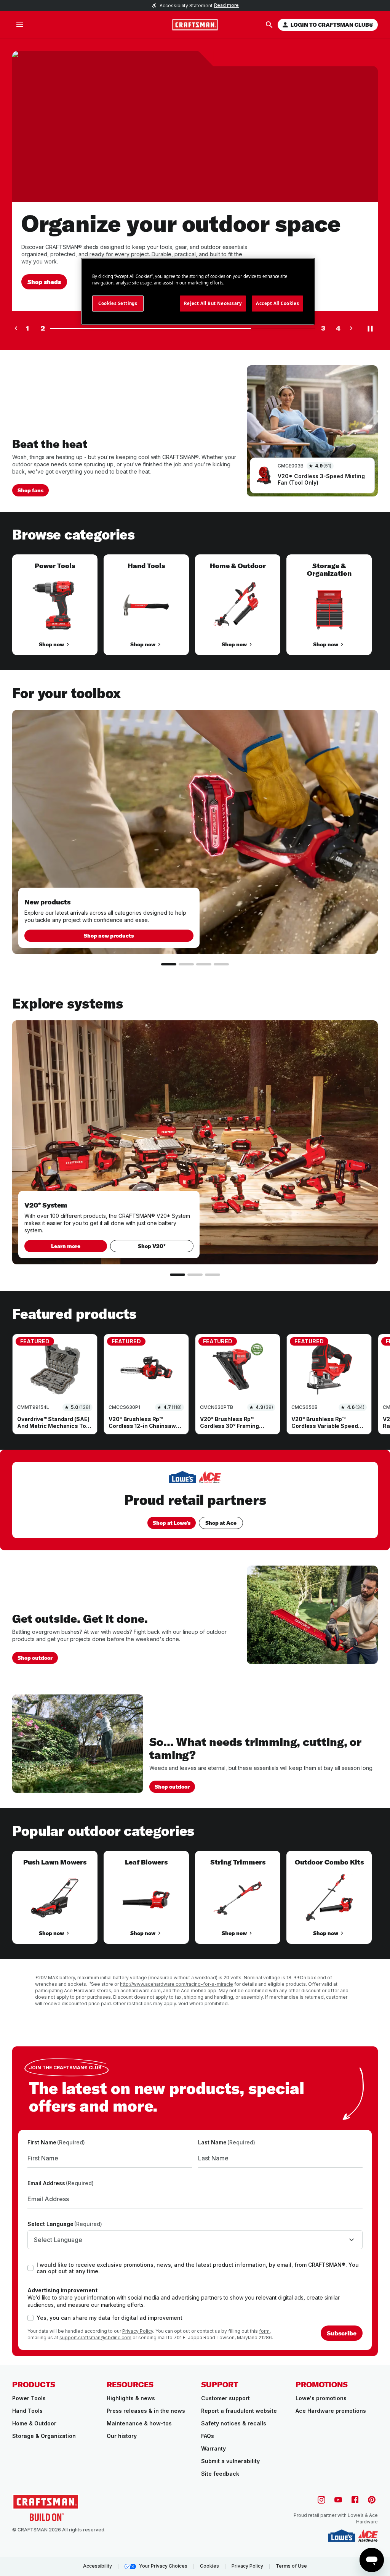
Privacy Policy (138, 2331)
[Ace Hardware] (368, 2536)
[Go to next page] (351, 328)
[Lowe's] (342, 2536)
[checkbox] (30, 2268)
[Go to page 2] (186, 964)
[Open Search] (269, 25)
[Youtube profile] (338, 2500)
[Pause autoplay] (370, 328)
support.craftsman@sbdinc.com (95, 2338)
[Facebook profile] (355, 2500)
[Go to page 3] (204, 964)
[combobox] (195, 2240)
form (264, 2331)
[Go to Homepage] (195, 25)
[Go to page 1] (169, 964)
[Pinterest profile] (372, 2500)
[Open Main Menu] (20, 25)
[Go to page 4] (221, 964)
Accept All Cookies (277, 303)
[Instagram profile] (321, 2500)
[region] (195, 612)
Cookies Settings (118, 303)
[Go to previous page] (16, 328)
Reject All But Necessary (213, 303)
